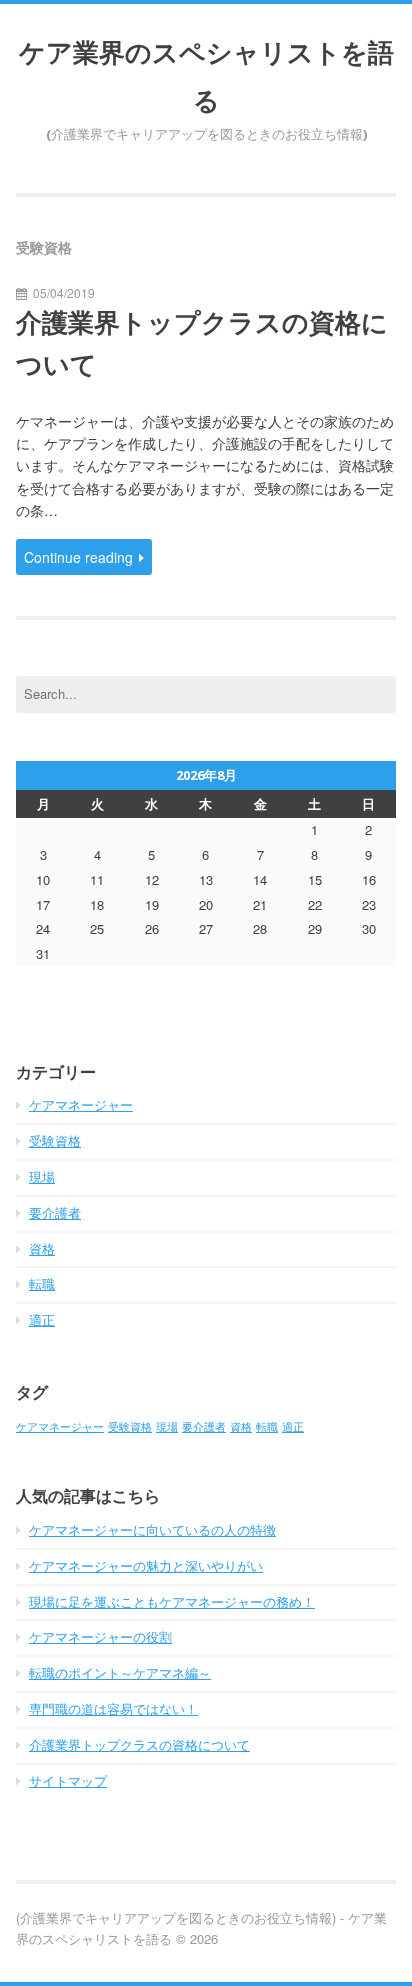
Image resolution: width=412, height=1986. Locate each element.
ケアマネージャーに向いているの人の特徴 (152, 1529)
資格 (42, 1248)
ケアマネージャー (81, 1104)
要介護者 (55, 1212)
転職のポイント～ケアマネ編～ (120, 1672)
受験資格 (55, 1140)
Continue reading (78, 557)
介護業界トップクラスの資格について (202, 343)
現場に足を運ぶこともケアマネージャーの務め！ (172, 1601)
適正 (42, 1319)
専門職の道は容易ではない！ (113, 1708)
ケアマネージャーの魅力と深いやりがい (146, 1565)
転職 (42, 1283)
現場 (42, 1176)
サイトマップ (68, 1780)
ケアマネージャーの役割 (100, 1636)
